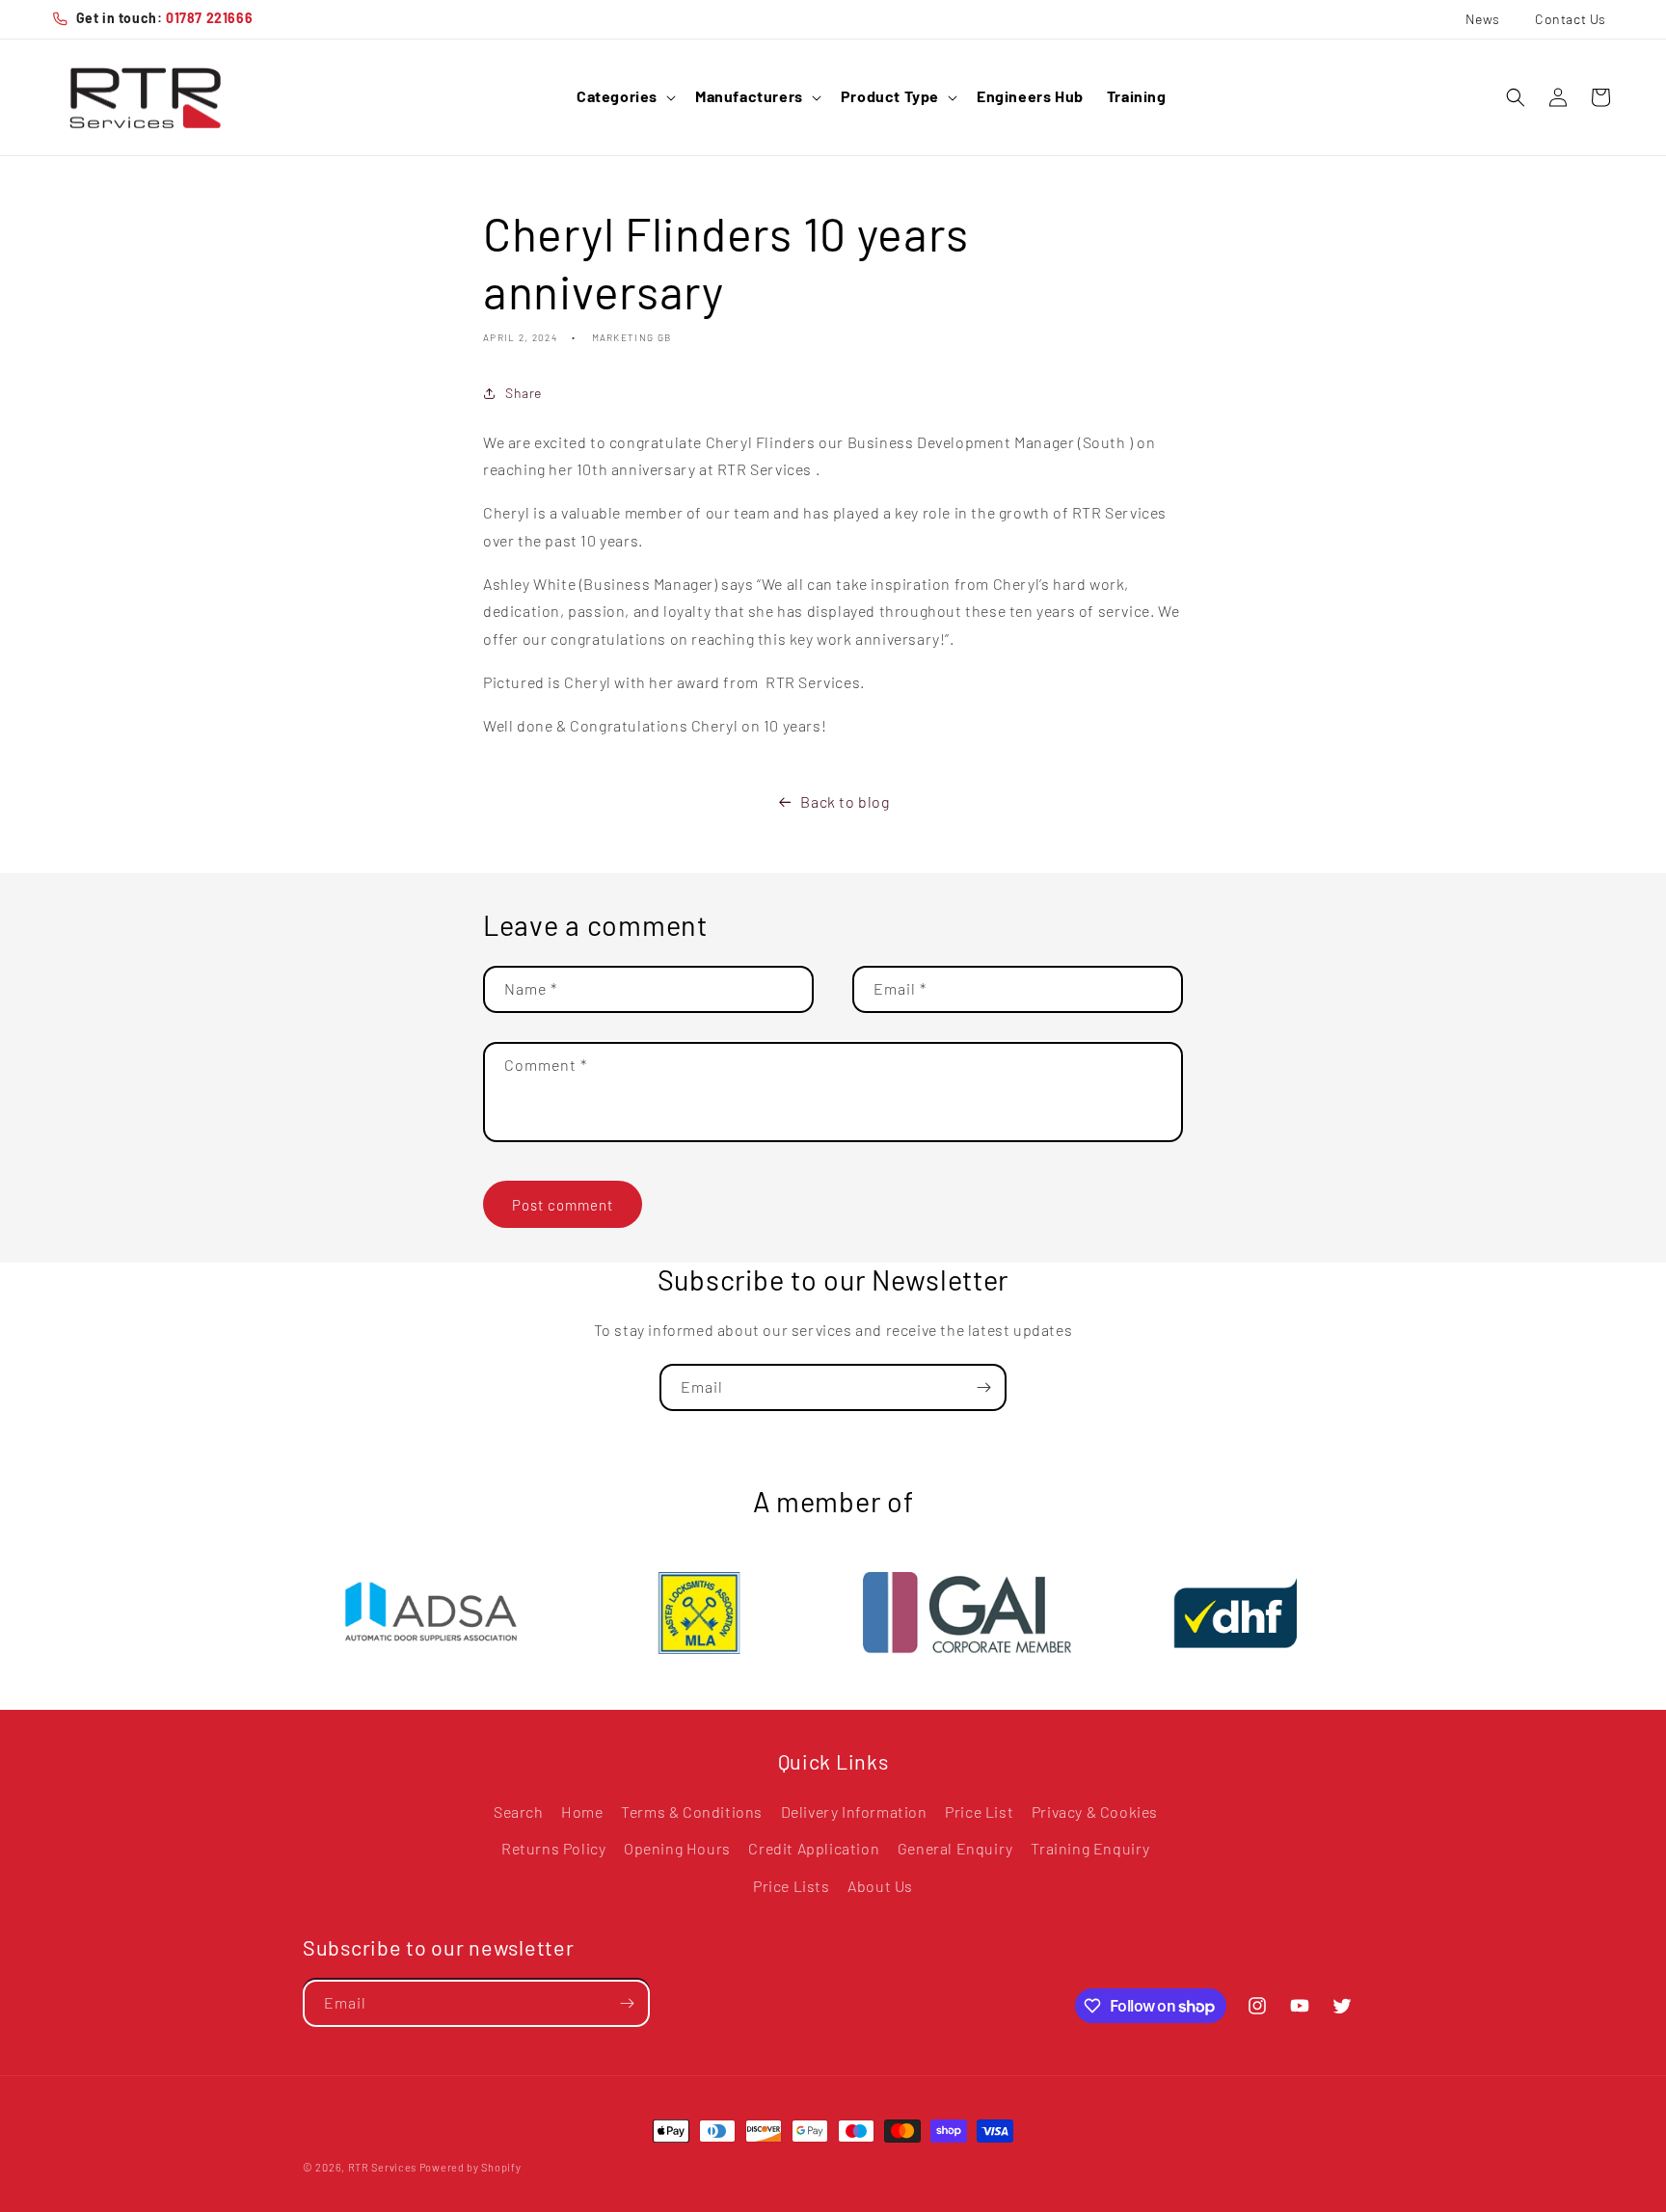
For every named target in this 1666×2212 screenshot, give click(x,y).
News (1483, 19)
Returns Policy (553, 1849)
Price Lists (792, 1887)
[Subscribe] (983, 1387)
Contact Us (1571, 19)
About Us (880, 1887)
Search (519, 1812)
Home (582, 1812)
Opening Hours (677, 1849)
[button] (624, 97)
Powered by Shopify (470, 2167)
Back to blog (845, 801)
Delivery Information (854, 1812)
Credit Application (814, 1849)
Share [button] (524, 393)
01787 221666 (209, 18)
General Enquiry (955, 1849)
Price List (979, 1812)
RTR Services (384, 2167)
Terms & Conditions (692, 1812)
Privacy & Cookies (1095, 1812)
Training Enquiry (1090, 1849)
